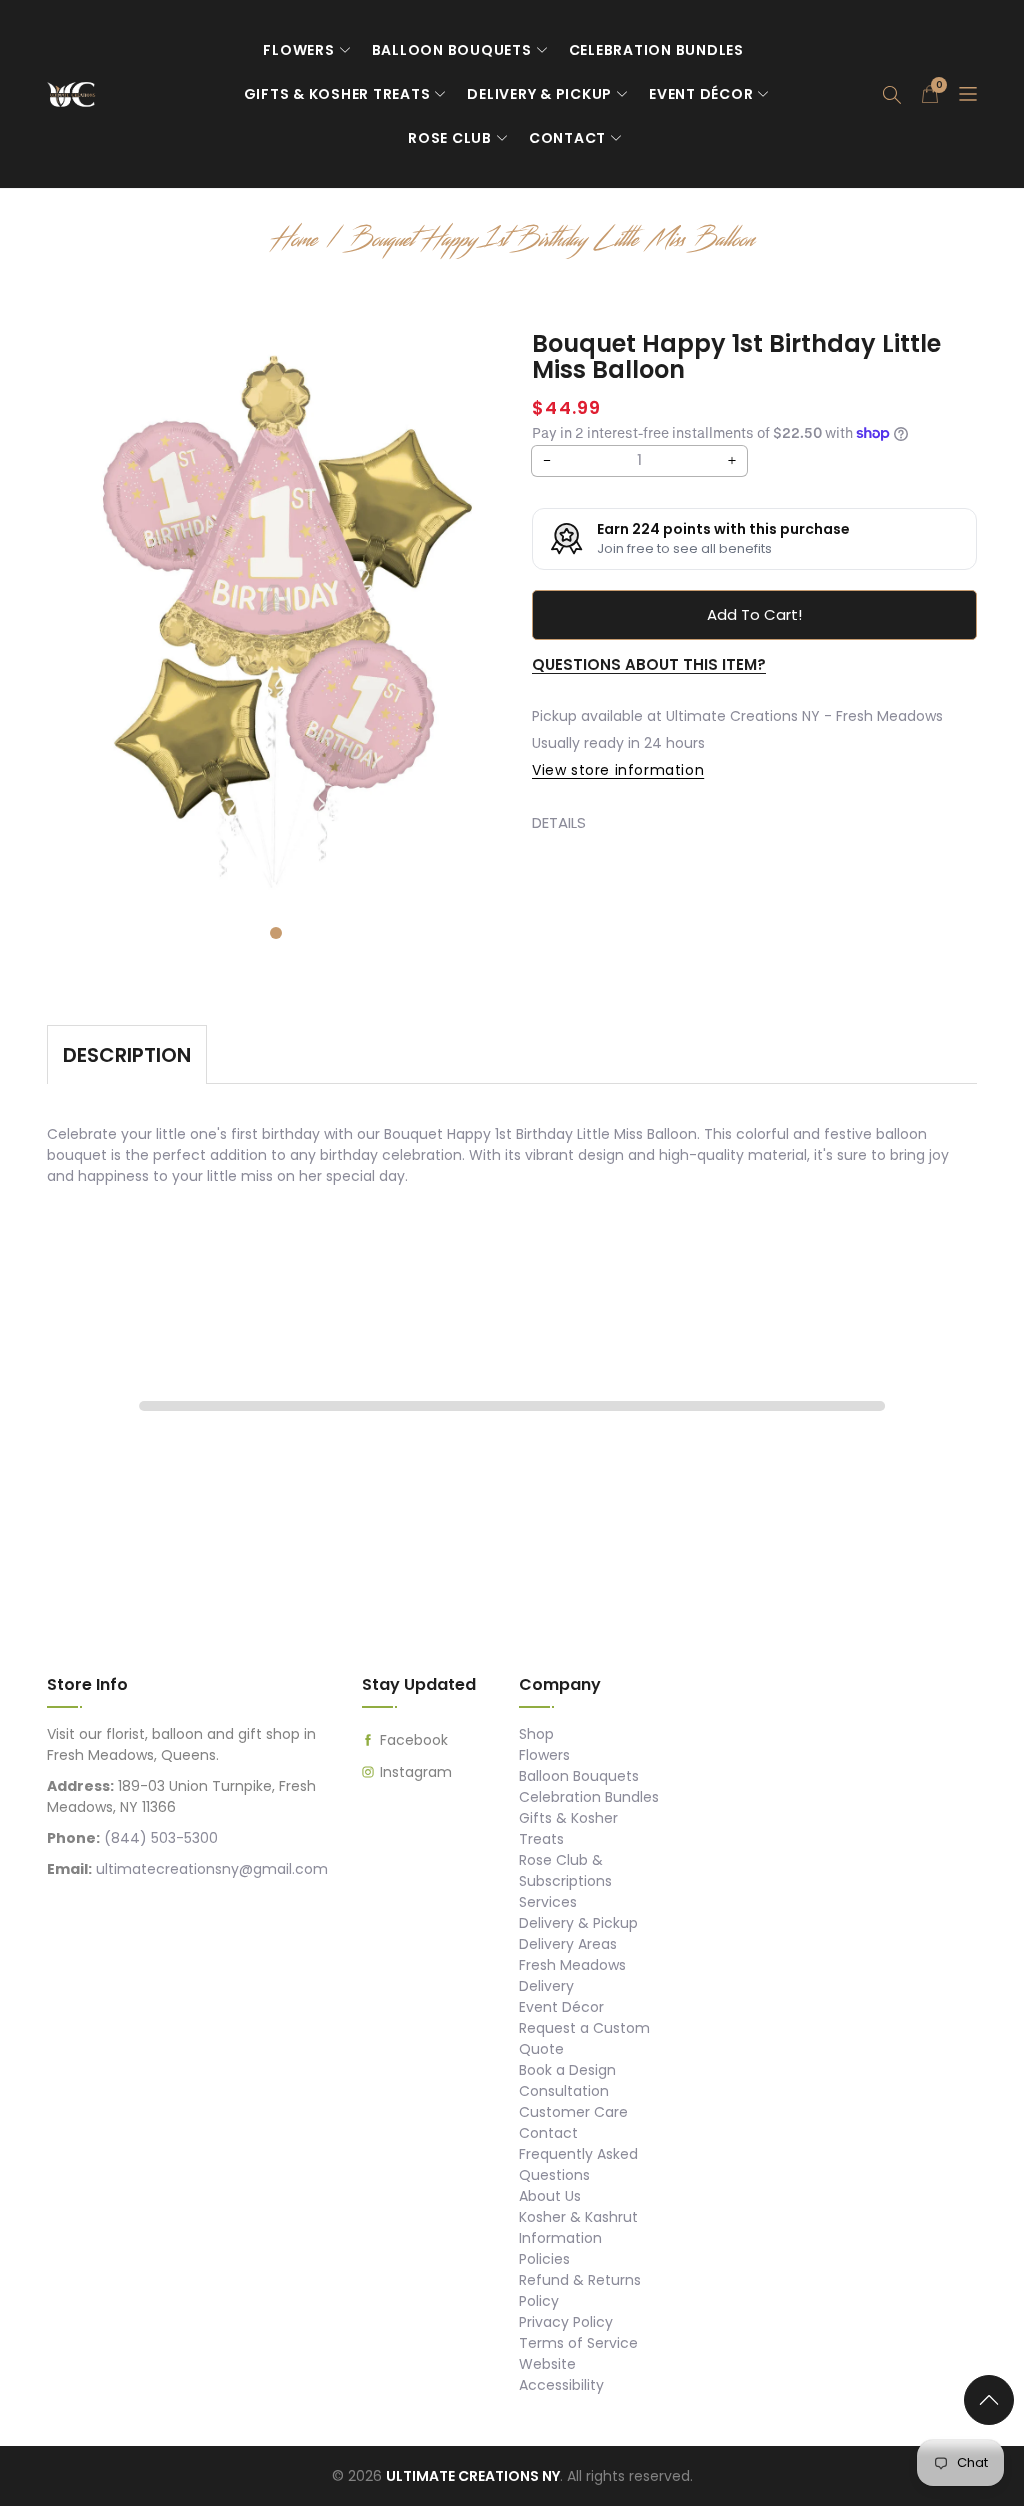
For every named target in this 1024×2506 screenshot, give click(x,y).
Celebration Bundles (656, 50)
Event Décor (701, 94)
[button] (892, 94)
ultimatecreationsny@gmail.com (212, 1869)
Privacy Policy (566, 2322)
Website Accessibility (561, 2374)
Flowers (298, 50)
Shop (536, 1734)
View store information (618, 770)
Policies (544, 2259)
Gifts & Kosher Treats (337, 94)
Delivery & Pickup (539, 94)
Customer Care (573, 2112)
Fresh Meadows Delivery (572, 1975)
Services (548, 1902)
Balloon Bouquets (452, 50)
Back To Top (994, 2408)
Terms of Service (578, 2343)
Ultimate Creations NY (473, 2476)
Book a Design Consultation (567, 2080)
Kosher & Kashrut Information (578, 2227)
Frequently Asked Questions (578, 2164)
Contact (567, 138)
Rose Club (450, 138)
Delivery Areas (568, 1944)
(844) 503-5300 (161, 1838)
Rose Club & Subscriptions (565, 1870)
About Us (550, 2196)
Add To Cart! (754, 614)
